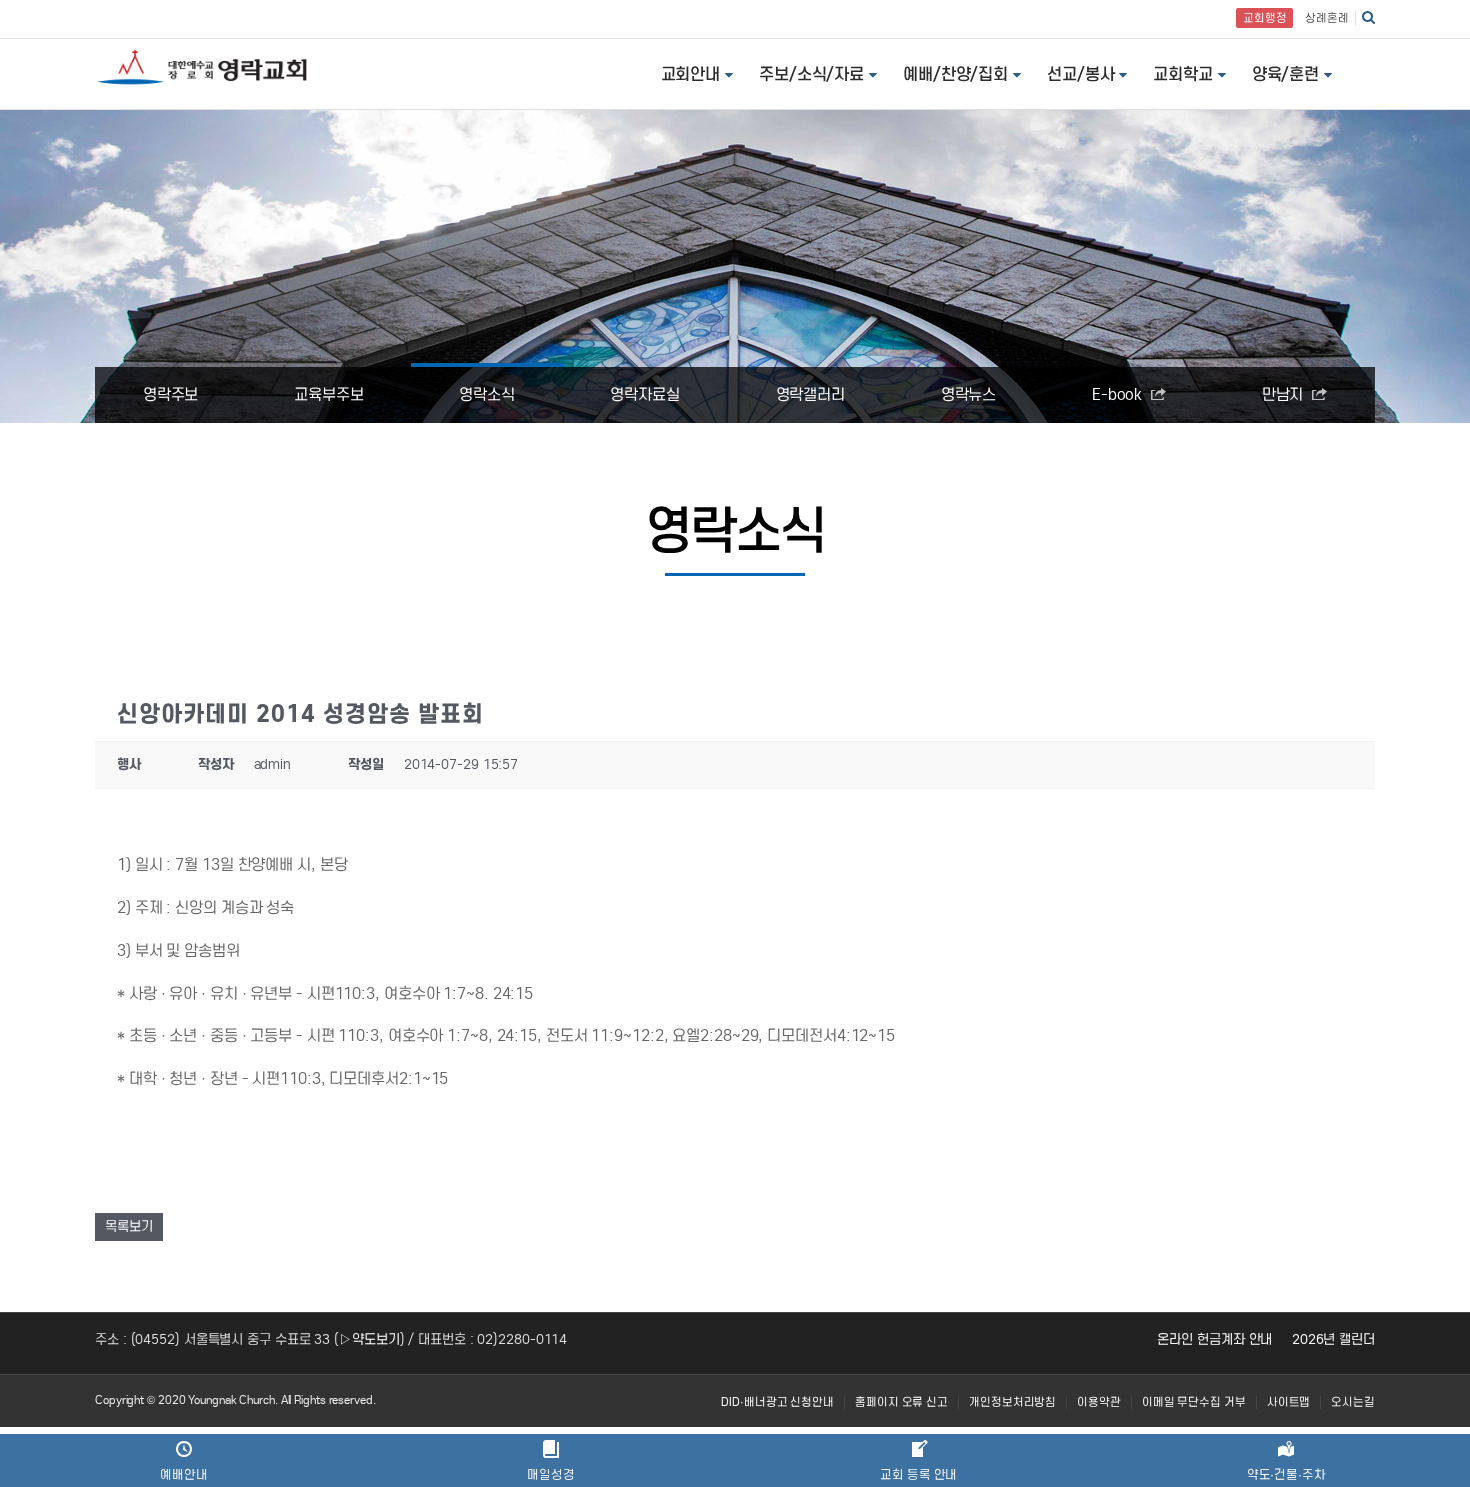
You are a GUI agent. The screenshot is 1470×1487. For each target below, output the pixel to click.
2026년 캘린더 (1333, 1339)
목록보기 (129, 1226)
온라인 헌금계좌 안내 (1214, 1339)
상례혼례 (1327, 18)
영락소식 (487, 394)
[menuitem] (777, 1402)
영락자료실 (645, 394)
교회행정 (1265, 18)
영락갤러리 (811, 394)
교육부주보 (329, 394)
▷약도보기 (369, 1339)
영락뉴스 (969, 394)
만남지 (1285, 394)
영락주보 (171, 394)
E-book (1119, 394)
